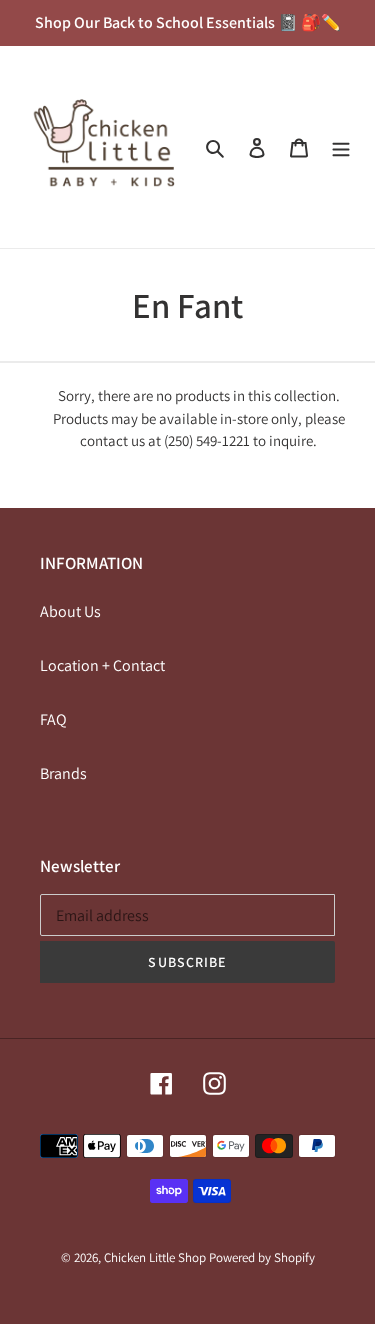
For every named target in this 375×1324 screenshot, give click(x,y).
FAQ (53, 719)
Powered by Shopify (262, 1257)
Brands (63, 773)
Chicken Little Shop (155, 1257)
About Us (70, 611)
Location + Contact (102, 665)
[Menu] (341, 147)
